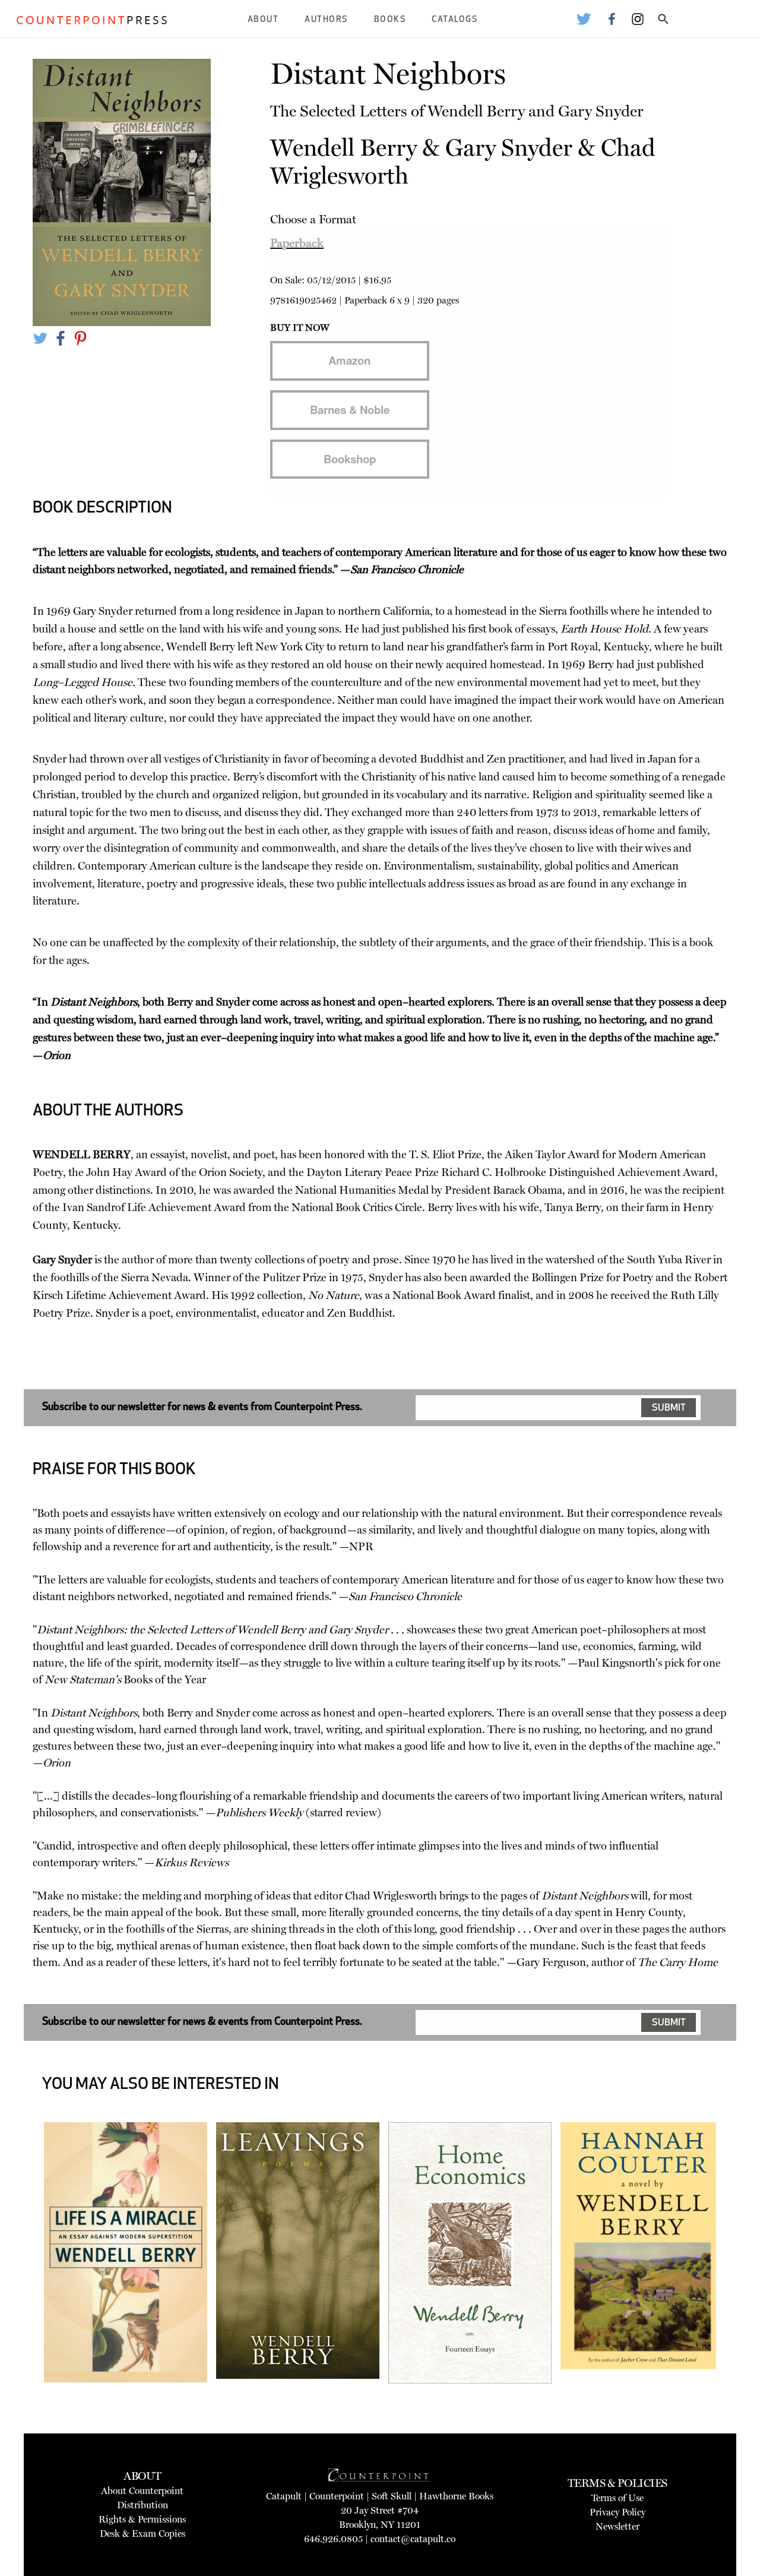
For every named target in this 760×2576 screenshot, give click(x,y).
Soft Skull (392, 2496)
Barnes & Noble (350, 410)
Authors (326, 20)
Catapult (284, 2496)
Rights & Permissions (142, 2519)
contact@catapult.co (413, 2539)
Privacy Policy (617, 2512)
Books (390, 20)
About (263, 20)
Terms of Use (617, 2498)
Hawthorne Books (456, 2496)
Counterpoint (337, 2496)
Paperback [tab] (297, 243)
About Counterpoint (142, 2491)
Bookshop (350, 459)
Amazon (349, 360)
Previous (26, 2289)
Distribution (142, 2505)
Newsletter (617, 2526)
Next (734, 2289)
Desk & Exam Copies (142, 2534)
